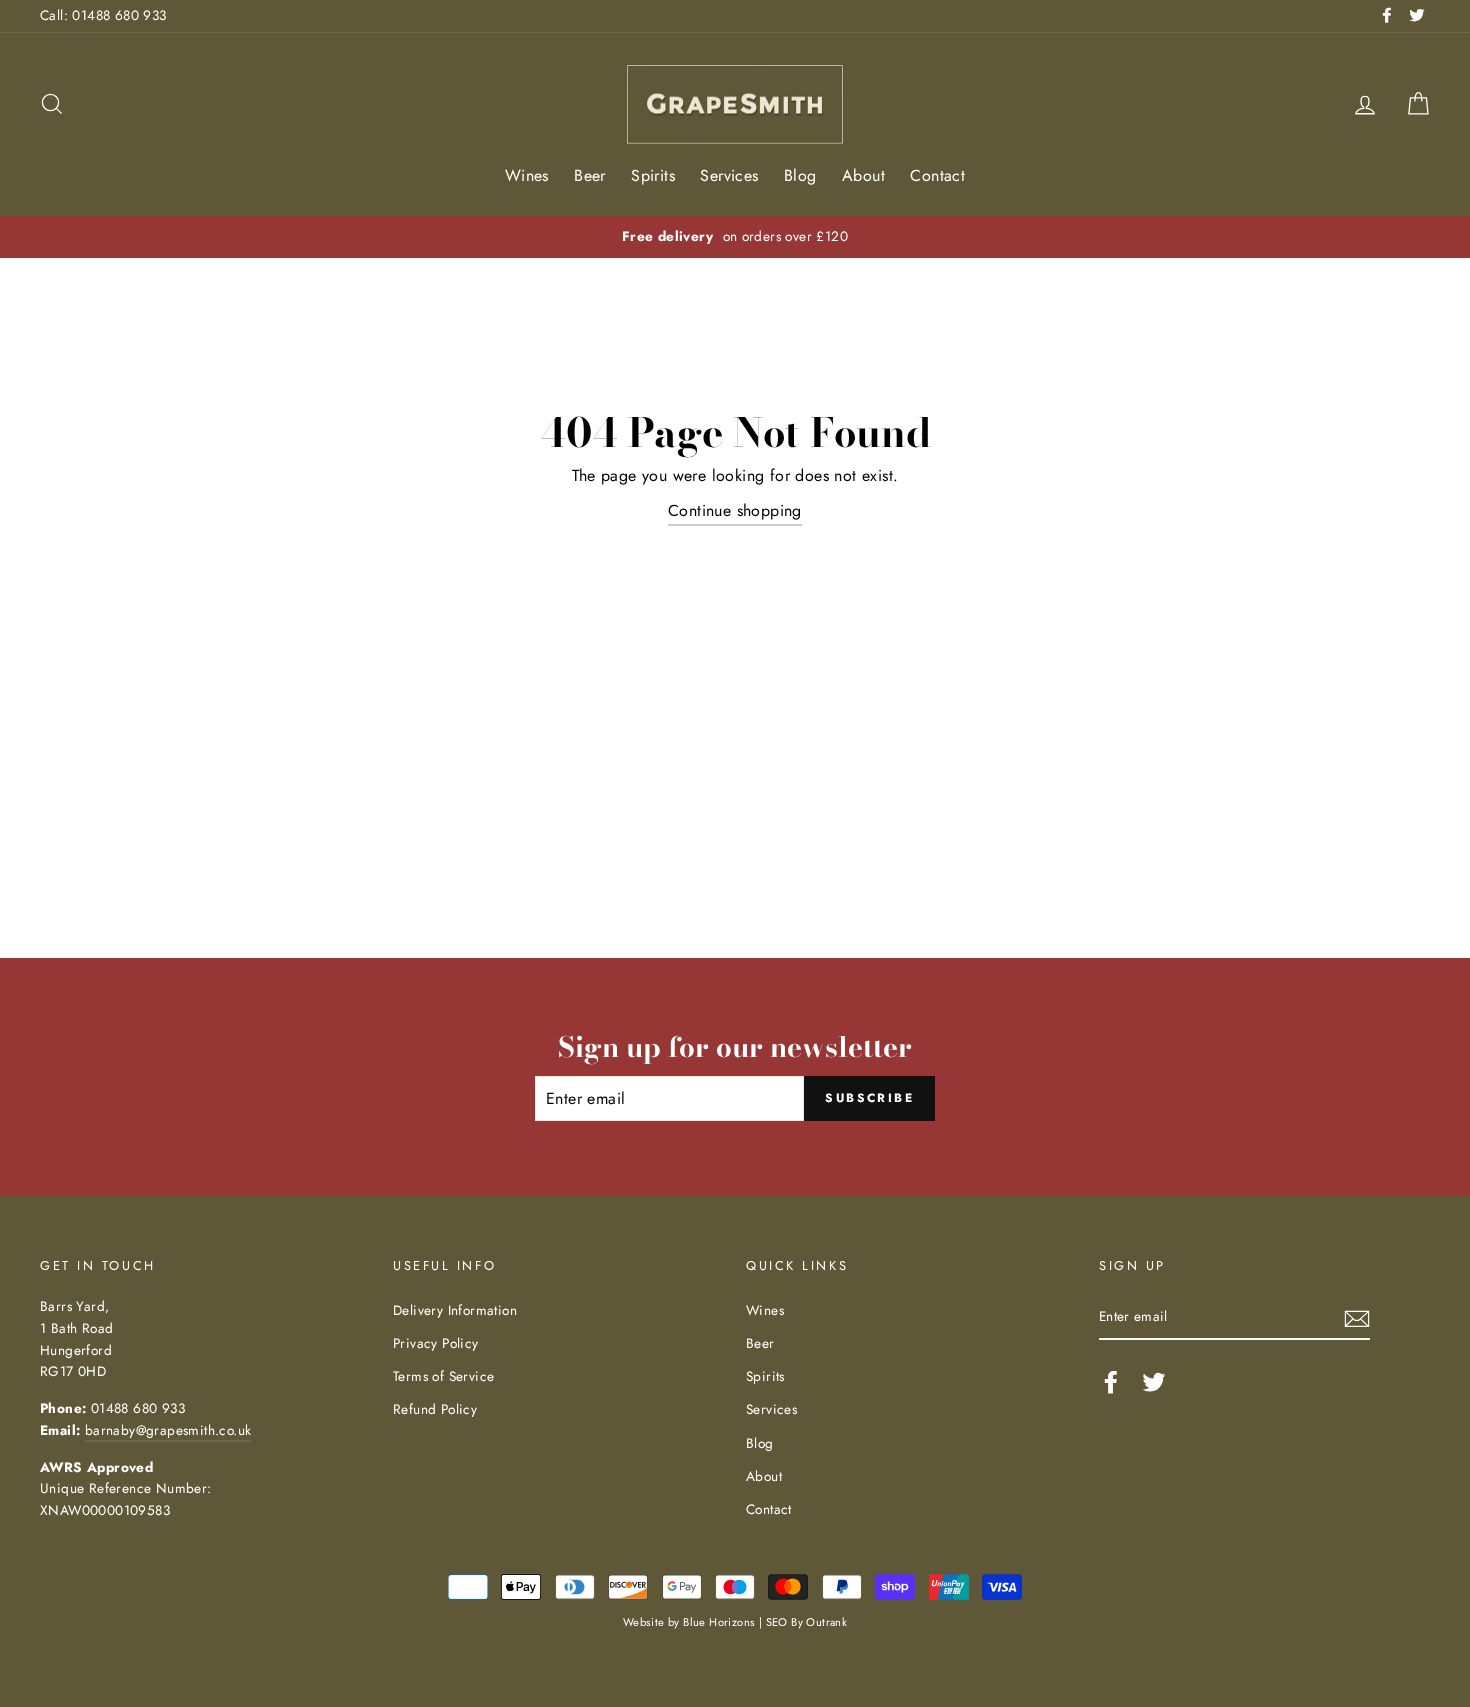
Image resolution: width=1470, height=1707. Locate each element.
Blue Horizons (719, 1622)
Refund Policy (435, 1409)
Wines (527, 175)
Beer (590, 175)
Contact (937, 175)
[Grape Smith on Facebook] (1111, 1382)
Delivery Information (455, 1310)
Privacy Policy (436, 1343)
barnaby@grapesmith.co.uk (168, 1430)
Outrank (826, 1622)
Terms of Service (443, 1376)
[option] (735, 237)
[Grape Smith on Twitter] (1154, 1382)
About (863, 175)
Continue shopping (735, 510)
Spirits (653, 175)
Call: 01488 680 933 (103, 15)
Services (729, 175)
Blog (800, 175)
